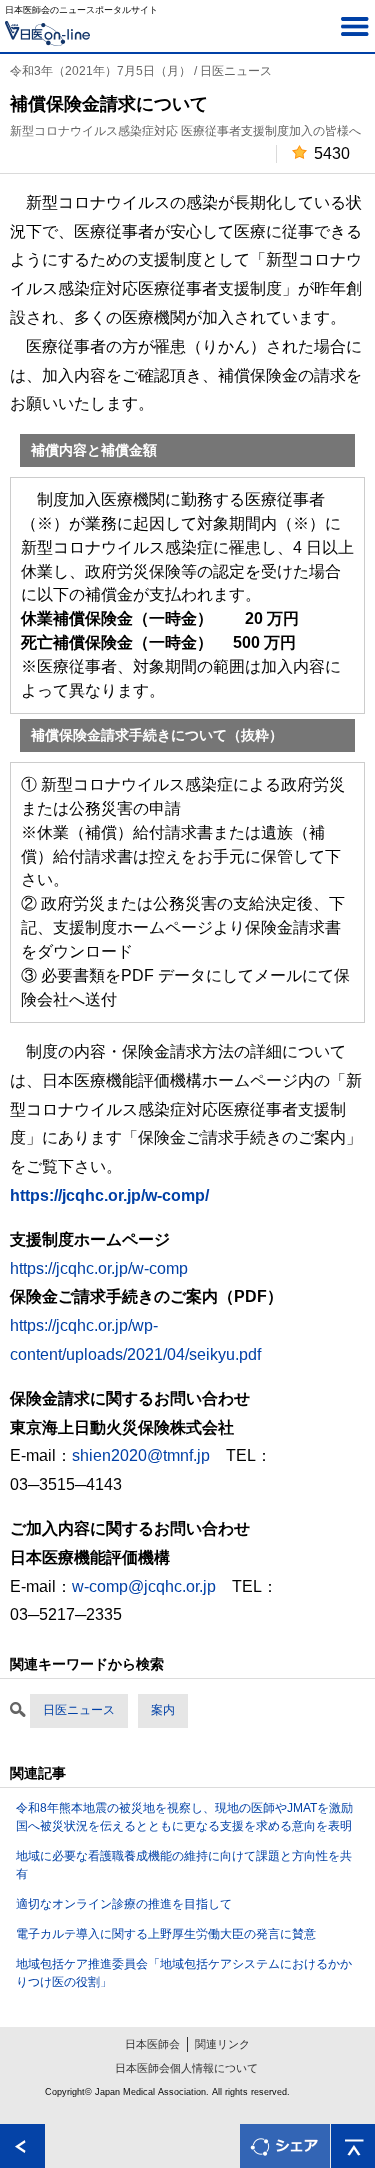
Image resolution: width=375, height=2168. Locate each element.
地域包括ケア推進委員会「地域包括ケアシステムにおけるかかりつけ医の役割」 (184, 1973)
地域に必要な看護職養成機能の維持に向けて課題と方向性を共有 (184, 1865)
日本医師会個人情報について (186, 2068)
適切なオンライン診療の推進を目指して (124, 1904)
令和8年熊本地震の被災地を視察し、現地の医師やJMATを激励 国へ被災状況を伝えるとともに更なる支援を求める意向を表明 (190, 1817)
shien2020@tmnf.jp (141, 1455)
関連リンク (222, 2044)
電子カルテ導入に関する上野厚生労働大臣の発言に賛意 (166, 1934)
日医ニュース (79, 1710)
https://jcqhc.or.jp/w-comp (99, 1268)
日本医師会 (152, 2044)
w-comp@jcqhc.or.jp (144, 1586)
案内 (163, 1710)
